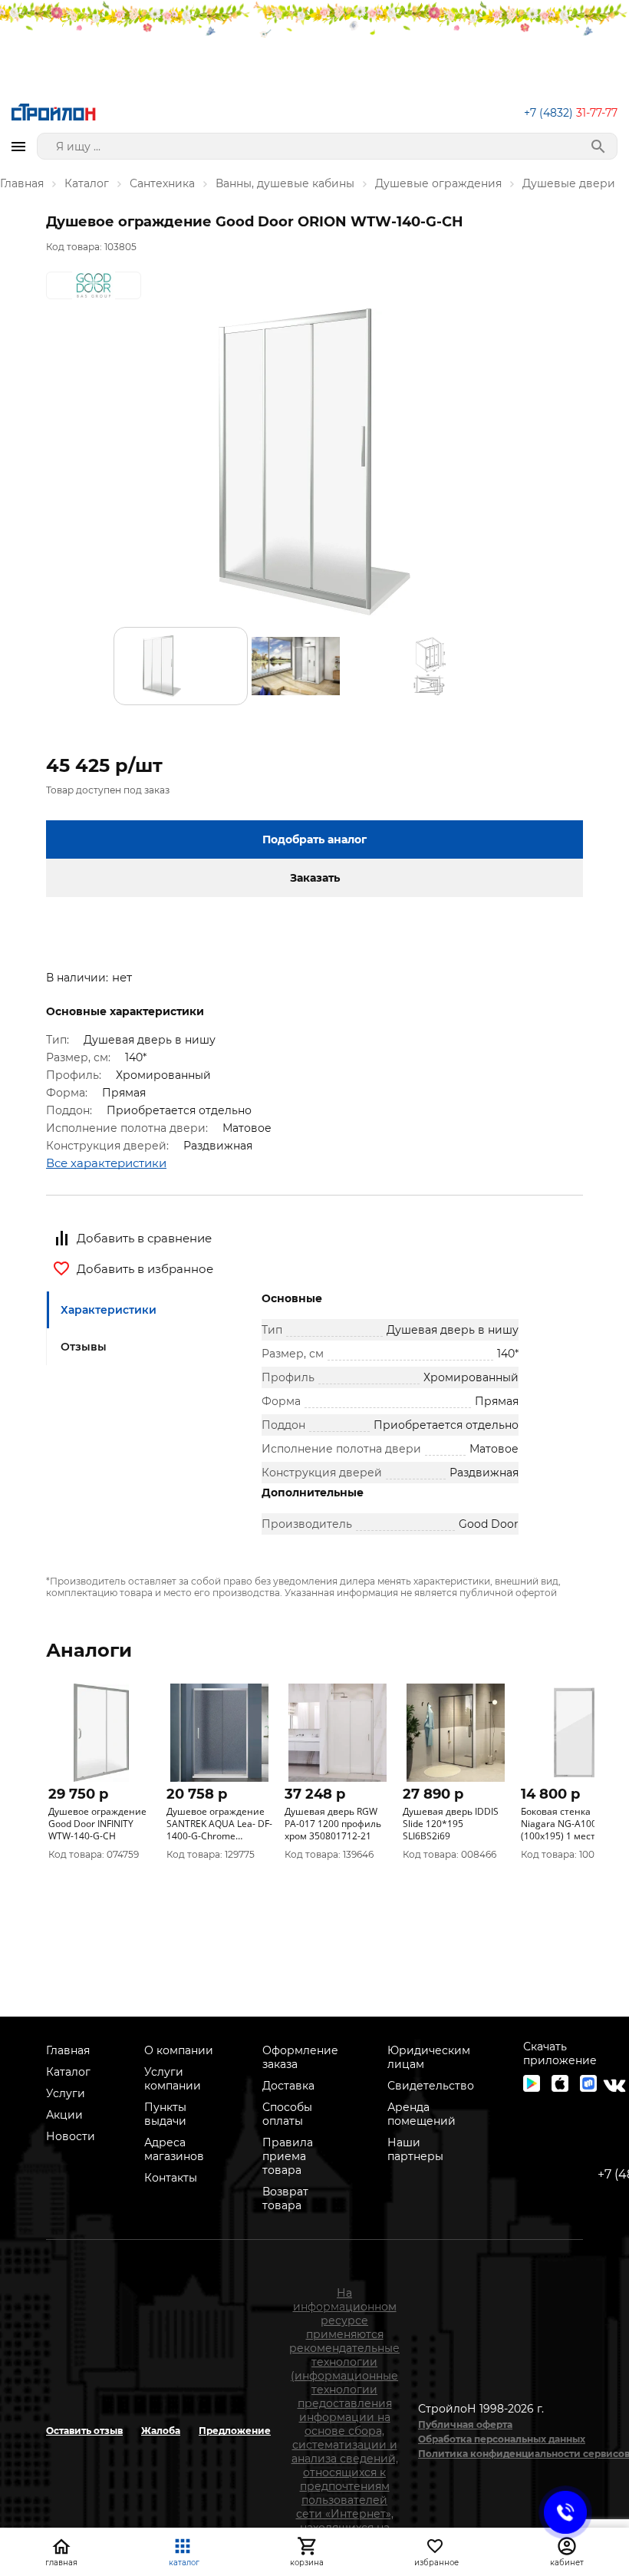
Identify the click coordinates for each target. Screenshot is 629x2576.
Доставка (288, 2086)
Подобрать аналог (314, 839)
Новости (71, 2136)
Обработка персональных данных (502, 2439)
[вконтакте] (614, 2086)
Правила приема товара (288, 2156)
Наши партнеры (415, 2149)
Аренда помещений (422, 2114)
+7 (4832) (571, 113)
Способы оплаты (287, 2114)
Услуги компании (173, 2079)
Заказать (315, 878)
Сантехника (162, 183)
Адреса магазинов (174, 2149)
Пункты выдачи (165, 2114)
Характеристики (109, 1310)
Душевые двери (569, 183)
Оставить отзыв (84, 2431)
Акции (64, 2115)
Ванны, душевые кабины (285, 183)
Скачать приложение (560, 2053)
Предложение (235, 2431)
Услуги (66, 2093)
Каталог (87, 183)
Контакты (171, 2178)
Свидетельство (431, 2086)
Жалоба (161, 2431)
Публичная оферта (465, 2424)
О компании (179, 2050)
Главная (22, 183)
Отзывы (84, 1347)
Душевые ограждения (438, 183)
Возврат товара (285, 2198)
